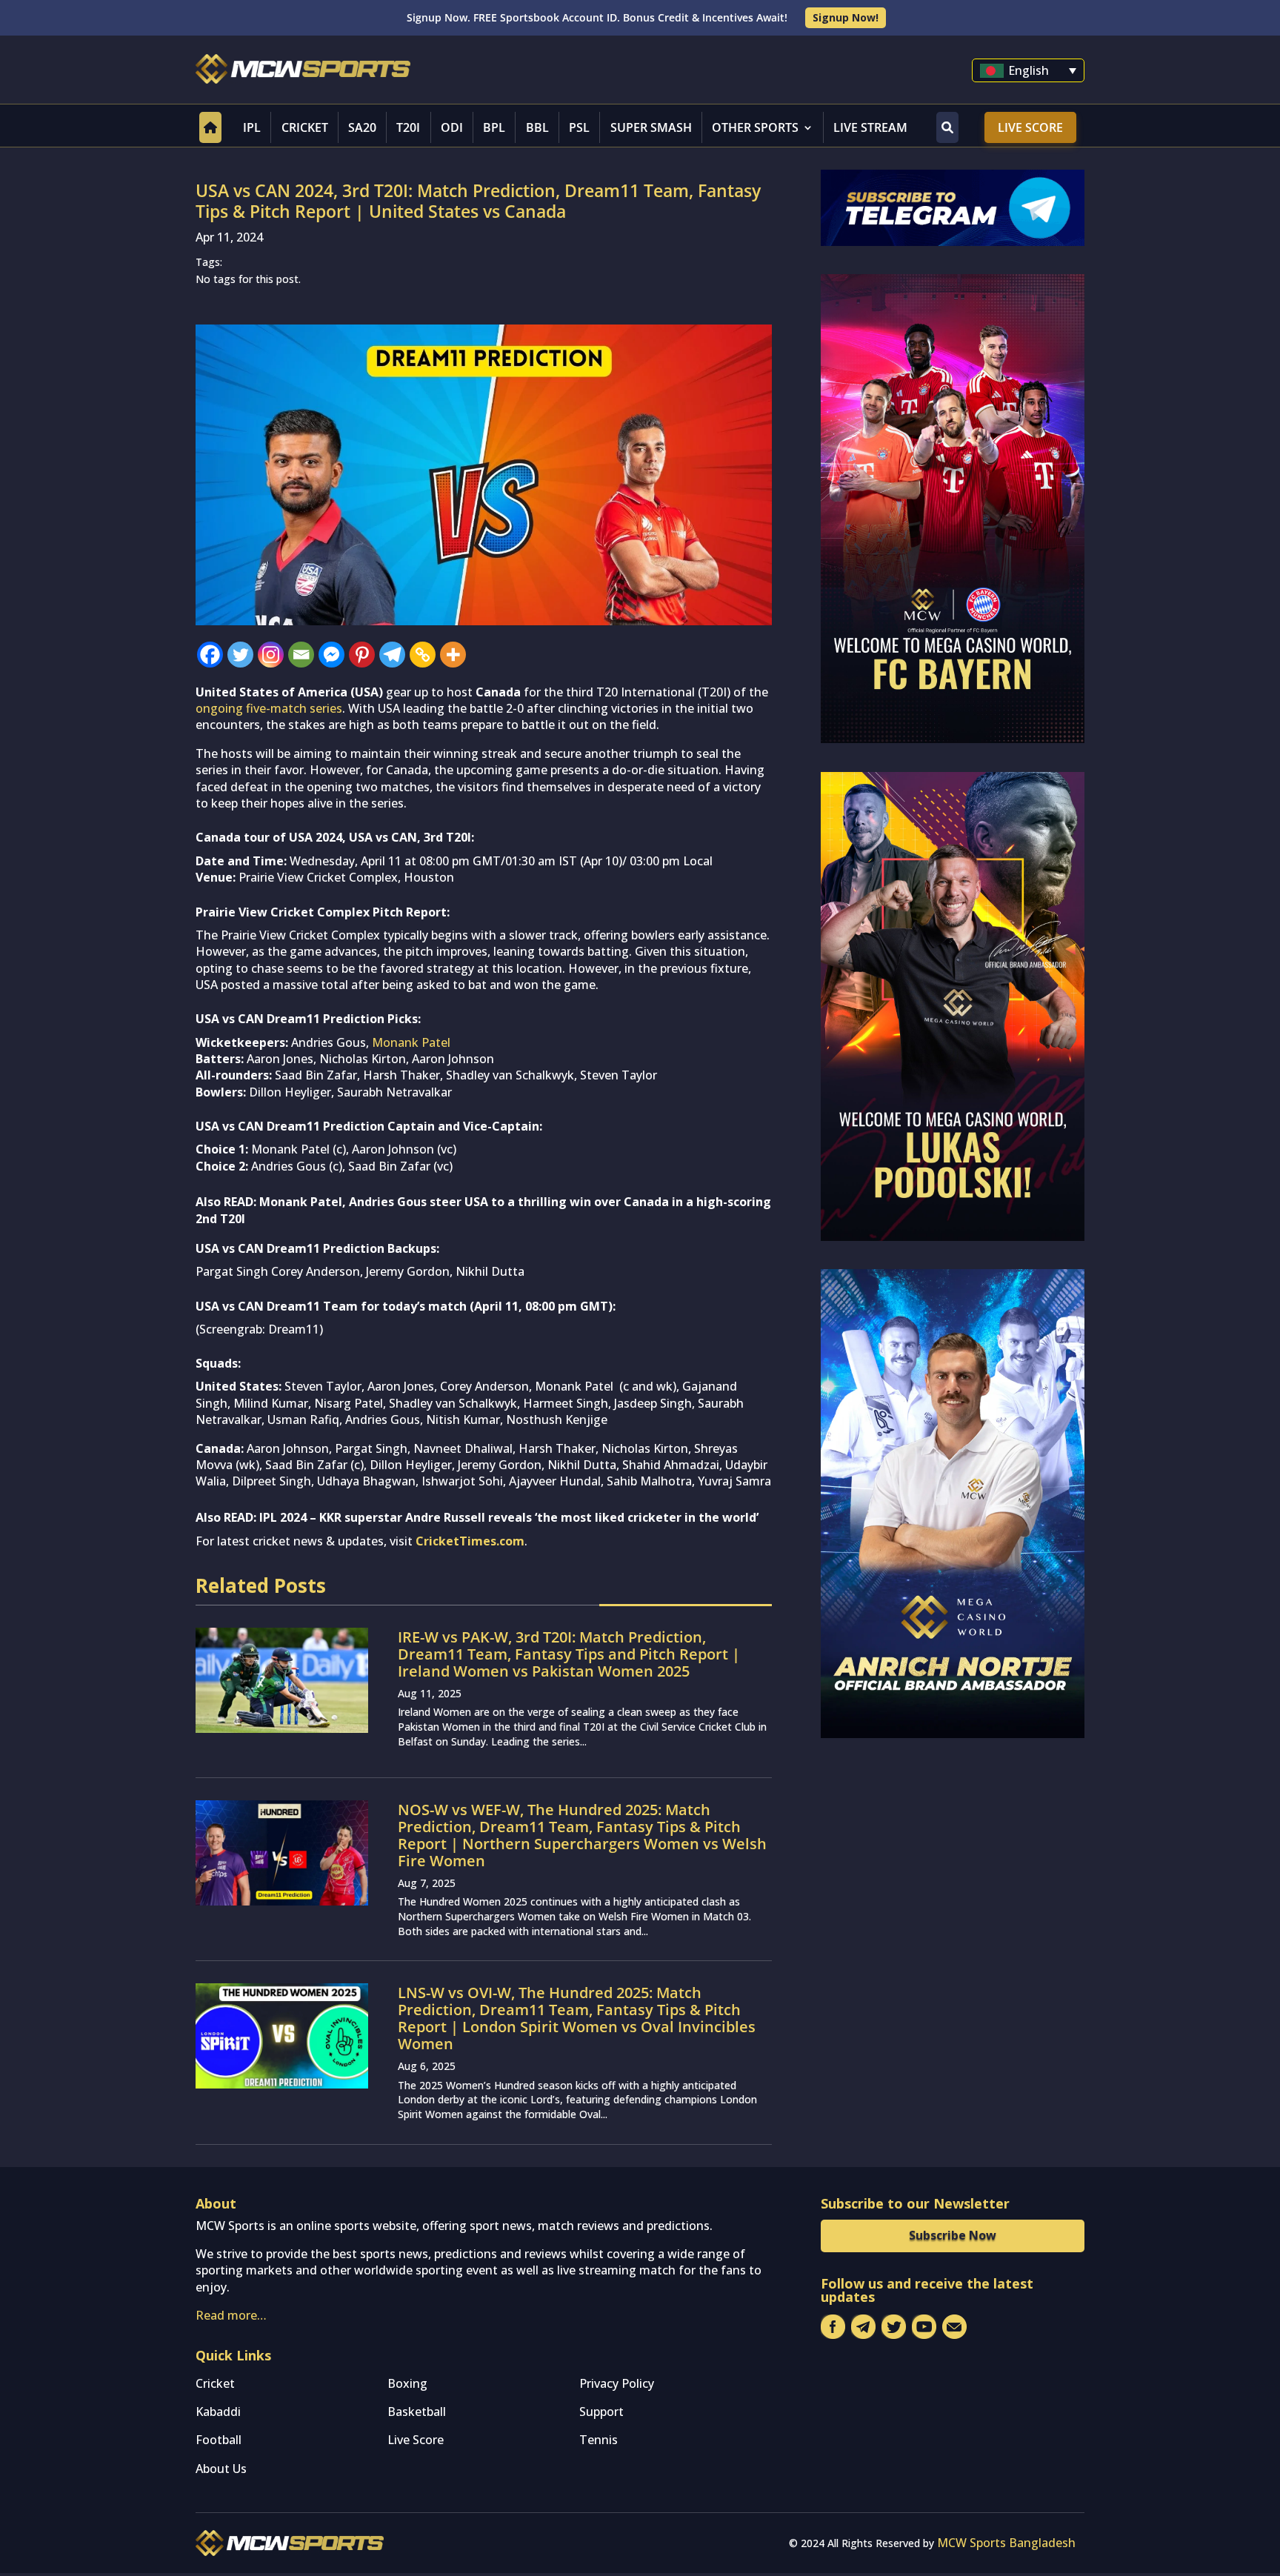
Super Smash (651, 127)
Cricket (305, 127)
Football (219, 2440)
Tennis (599, 2440)
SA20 (362, 127)
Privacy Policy (617, 2383)
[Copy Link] (423, 655)
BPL (494, 127)
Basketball (417, 2412)
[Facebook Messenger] (331, 655)
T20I (408, 127)
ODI (452, 127)
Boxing (407, 2383)
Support (601, 2412)
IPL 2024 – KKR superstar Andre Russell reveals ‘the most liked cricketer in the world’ (509, 1517)
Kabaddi (218, 2412)
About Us (221, 2469)
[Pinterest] (362, 655)
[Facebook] (210, 655)
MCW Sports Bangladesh (1006, 2543)
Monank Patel (411, 1042)
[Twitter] (240, 655)
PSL (579, 127)
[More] (453, 655)
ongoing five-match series (269, 708)
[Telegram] (392, 655)
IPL (252, 127)
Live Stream (870, 127)
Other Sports (755, 127)
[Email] (301, 655)
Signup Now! (846, 17)
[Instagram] (271, 655)
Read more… (231, 2315)
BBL (537, 127)
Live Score (1030, 127)
